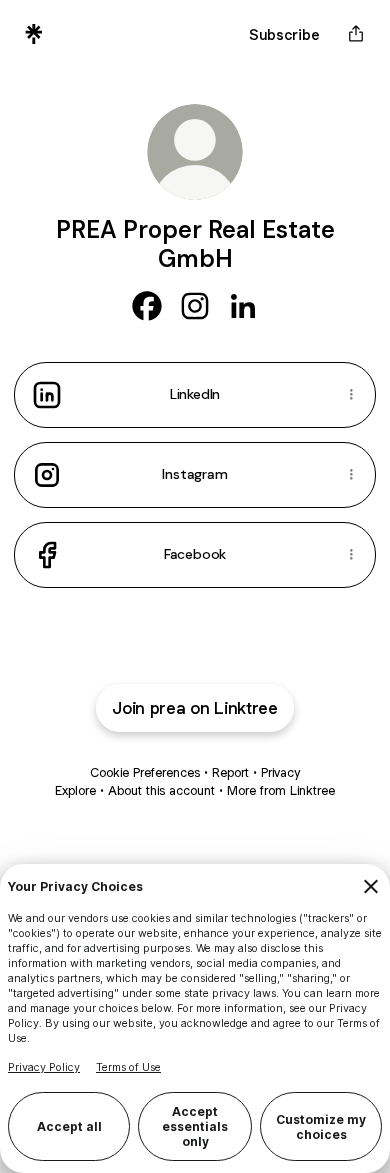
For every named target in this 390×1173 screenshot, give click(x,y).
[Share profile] (356, 34)
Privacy (280, 772)
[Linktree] (34, 34)
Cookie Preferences (145, 772)
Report (230, 772)
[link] (147, 306)
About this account (161, 790)
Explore (75, 790)
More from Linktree (281, 790)
